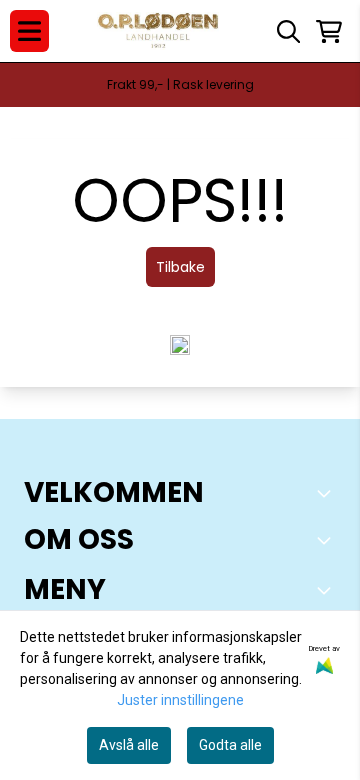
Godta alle (230, 745)
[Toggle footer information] (328, 493)
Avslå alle (129, 745)
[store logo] (158, 31)
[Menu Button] (29, 31)
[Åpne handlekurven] (329, 31)
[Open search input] (288, 31)
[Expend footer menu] (328, 590)
